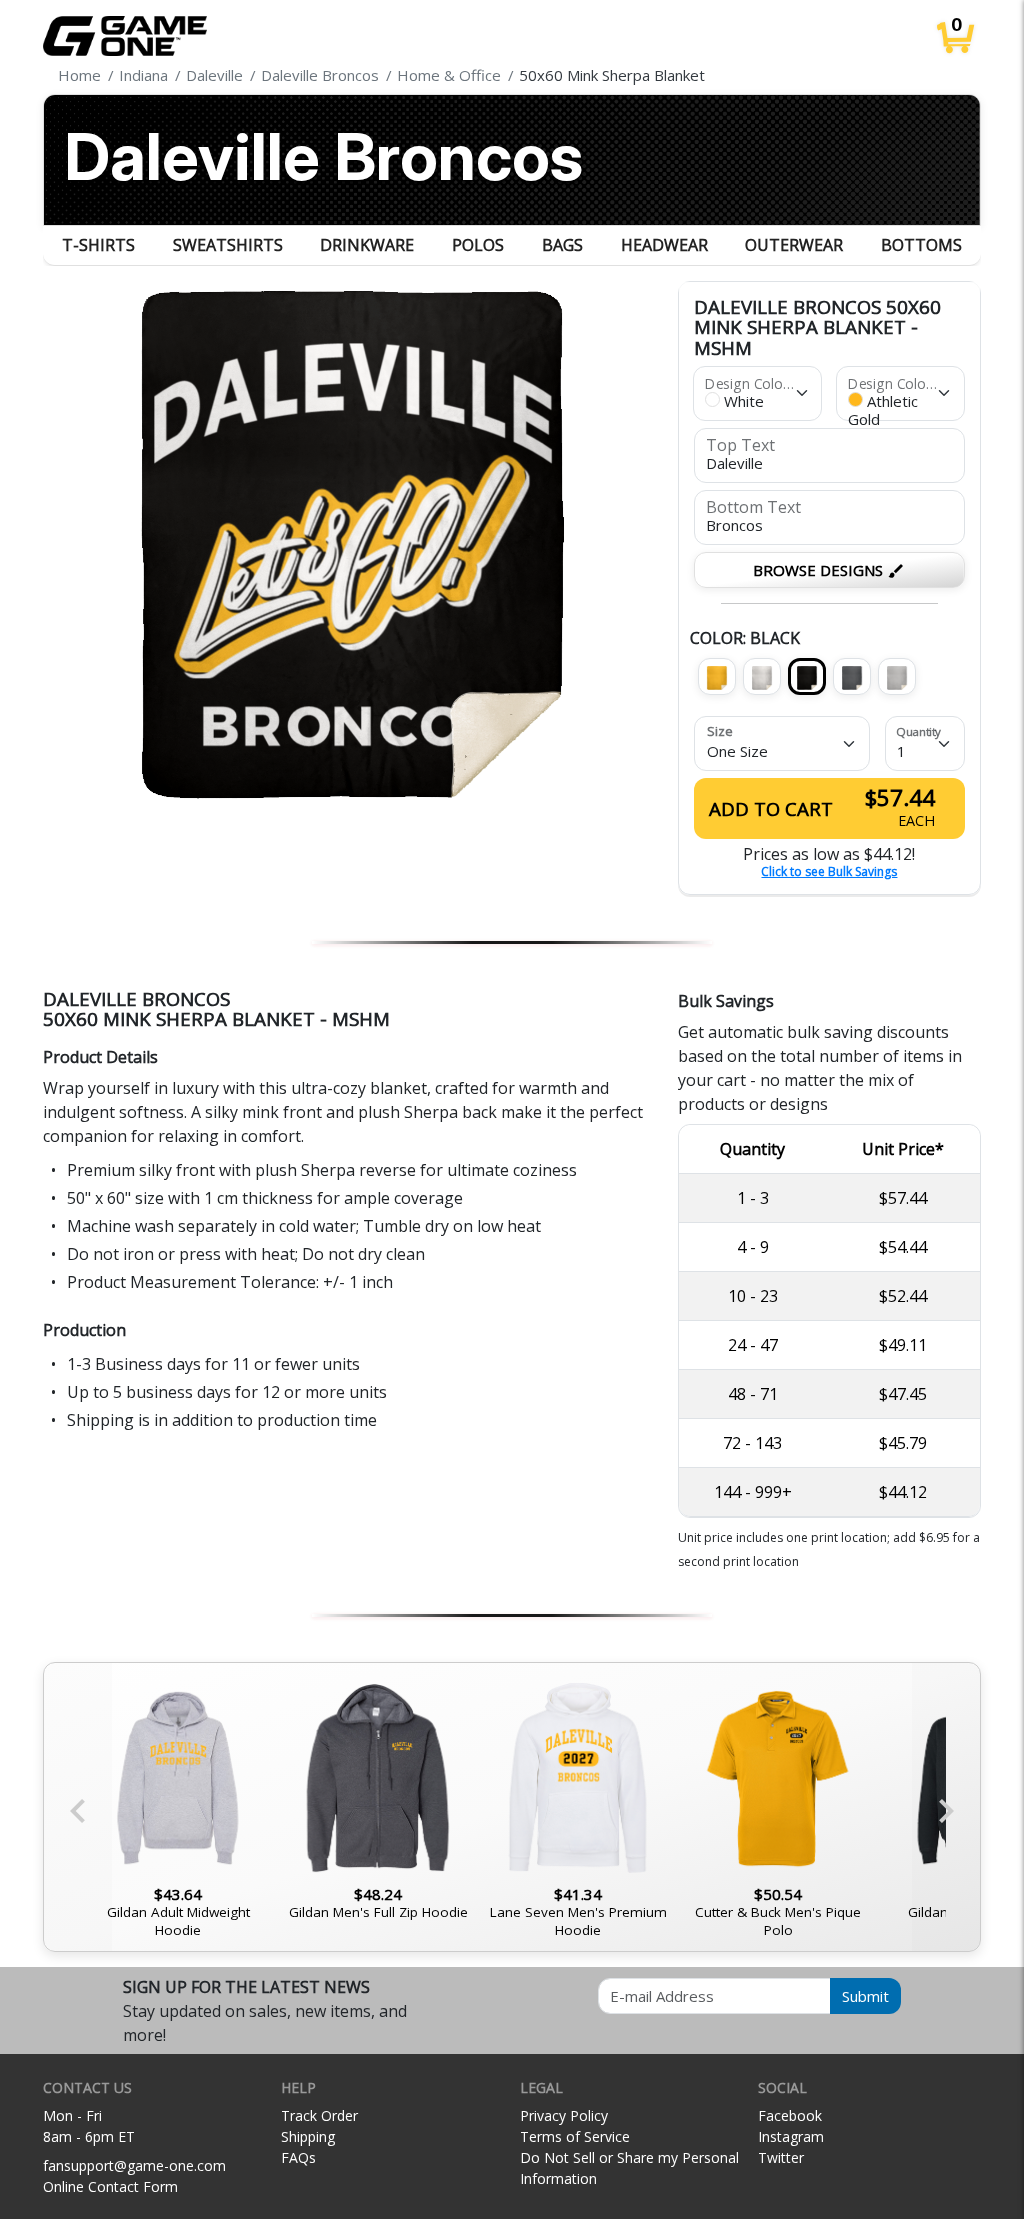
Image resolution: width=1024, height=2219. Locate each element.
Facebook (790, 2115)
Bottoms (921, 245)
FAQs (298, 2157)
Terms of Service (575, 2136)
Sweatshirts (228, 245)
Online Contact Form (110, 2186)
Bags (562, 245)
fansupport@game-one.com (134, 2165)
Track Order (319, 2115)
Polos (478, 245)
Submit (865, 1996)
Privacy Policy (564, 2115)
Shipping (308, 2136)
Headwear (664, 245)
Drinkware (367, 245)
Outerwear (794, 245)
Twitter (781, 2157)
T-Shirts (98, 245)
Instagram (791, 2136)
